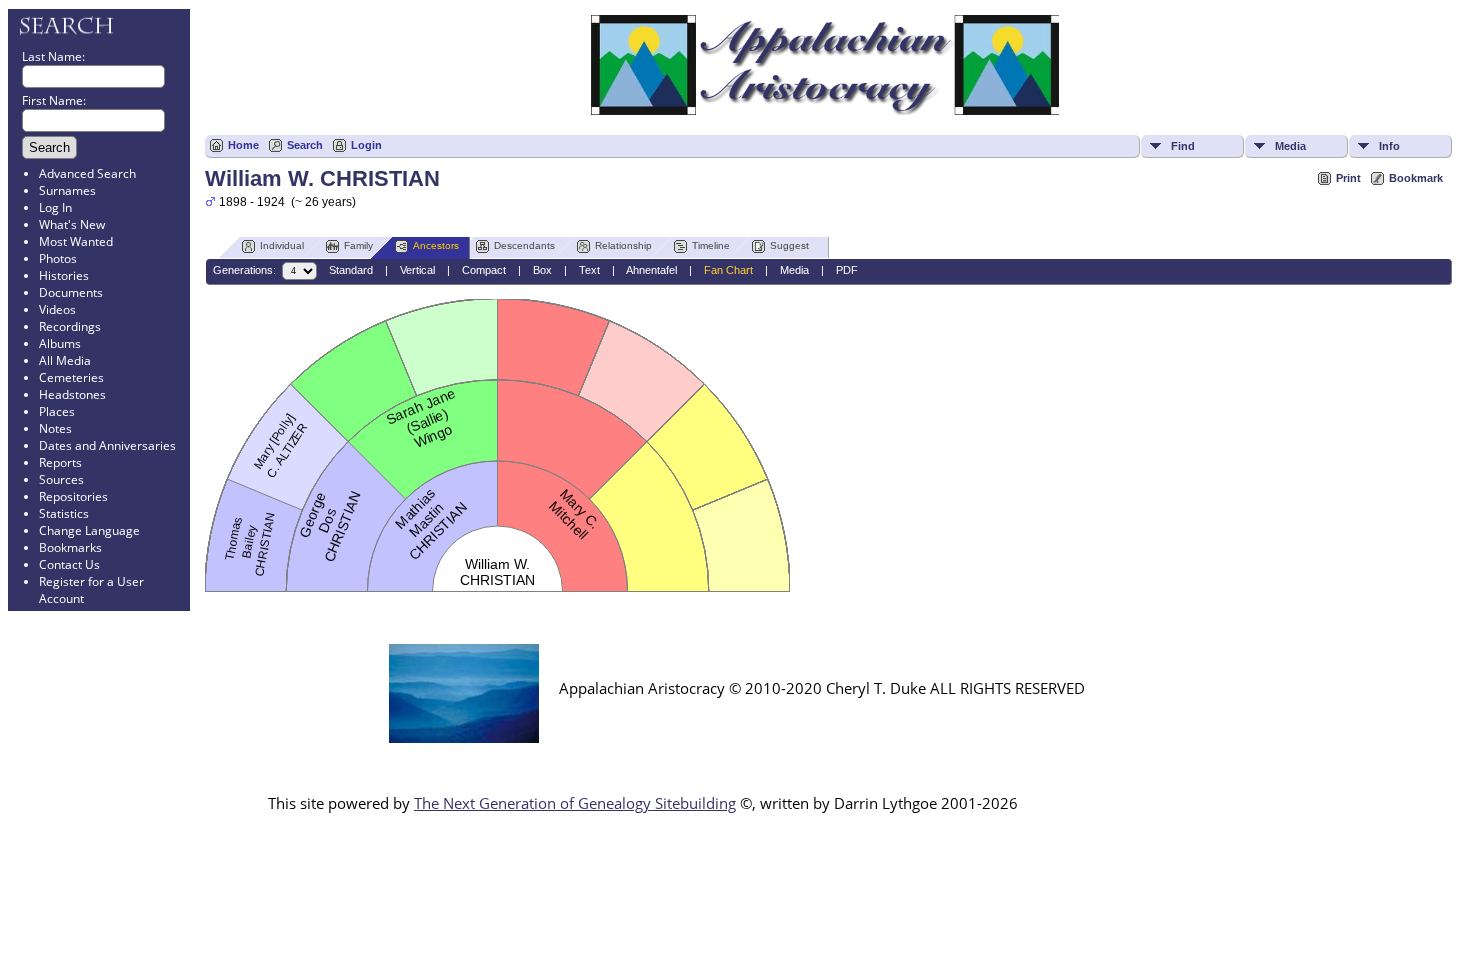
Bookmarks (70, 547)
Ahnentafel (651, 270)
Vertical (417, 270)
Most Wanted (76, 241)
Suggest (789, 245)
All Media (65, 360)
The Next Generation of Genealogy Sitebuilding (575, 803)
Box (542, 270)
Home (243, 145)
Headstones (72, 394)
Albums (60, 343)
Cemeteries (71, 377)
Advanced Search (87, 173)
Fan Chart (728, 270)
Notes (55, 428)
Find (1183, 146)
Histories (64, 275)
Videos (57, 309)
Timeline (711, 245)
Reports (60, 462)
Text (589, 270)
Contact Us (69, 564)
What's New (72, 224)
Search (305, 145)
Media (1290, 146)
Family (358, 245)
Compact (484, 270)
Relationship (623, 245)
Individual (282, 245)
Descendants (524, 245)
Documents (71, 292)
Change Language (89, 530)
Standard (351, 270)
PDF (847, 270)
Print (1348, 178)
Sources (61, 479)
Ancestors (436, 245)
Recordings (70, 326)
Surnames (67, 190)
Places (57, 411)
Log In (55, 207)
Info (1389, 146)
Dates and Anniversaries (107, 445)
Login (366, 145)
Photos (58, 258)
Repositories (73, 496)
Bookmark (1416, 178)
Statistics (64, 513)
